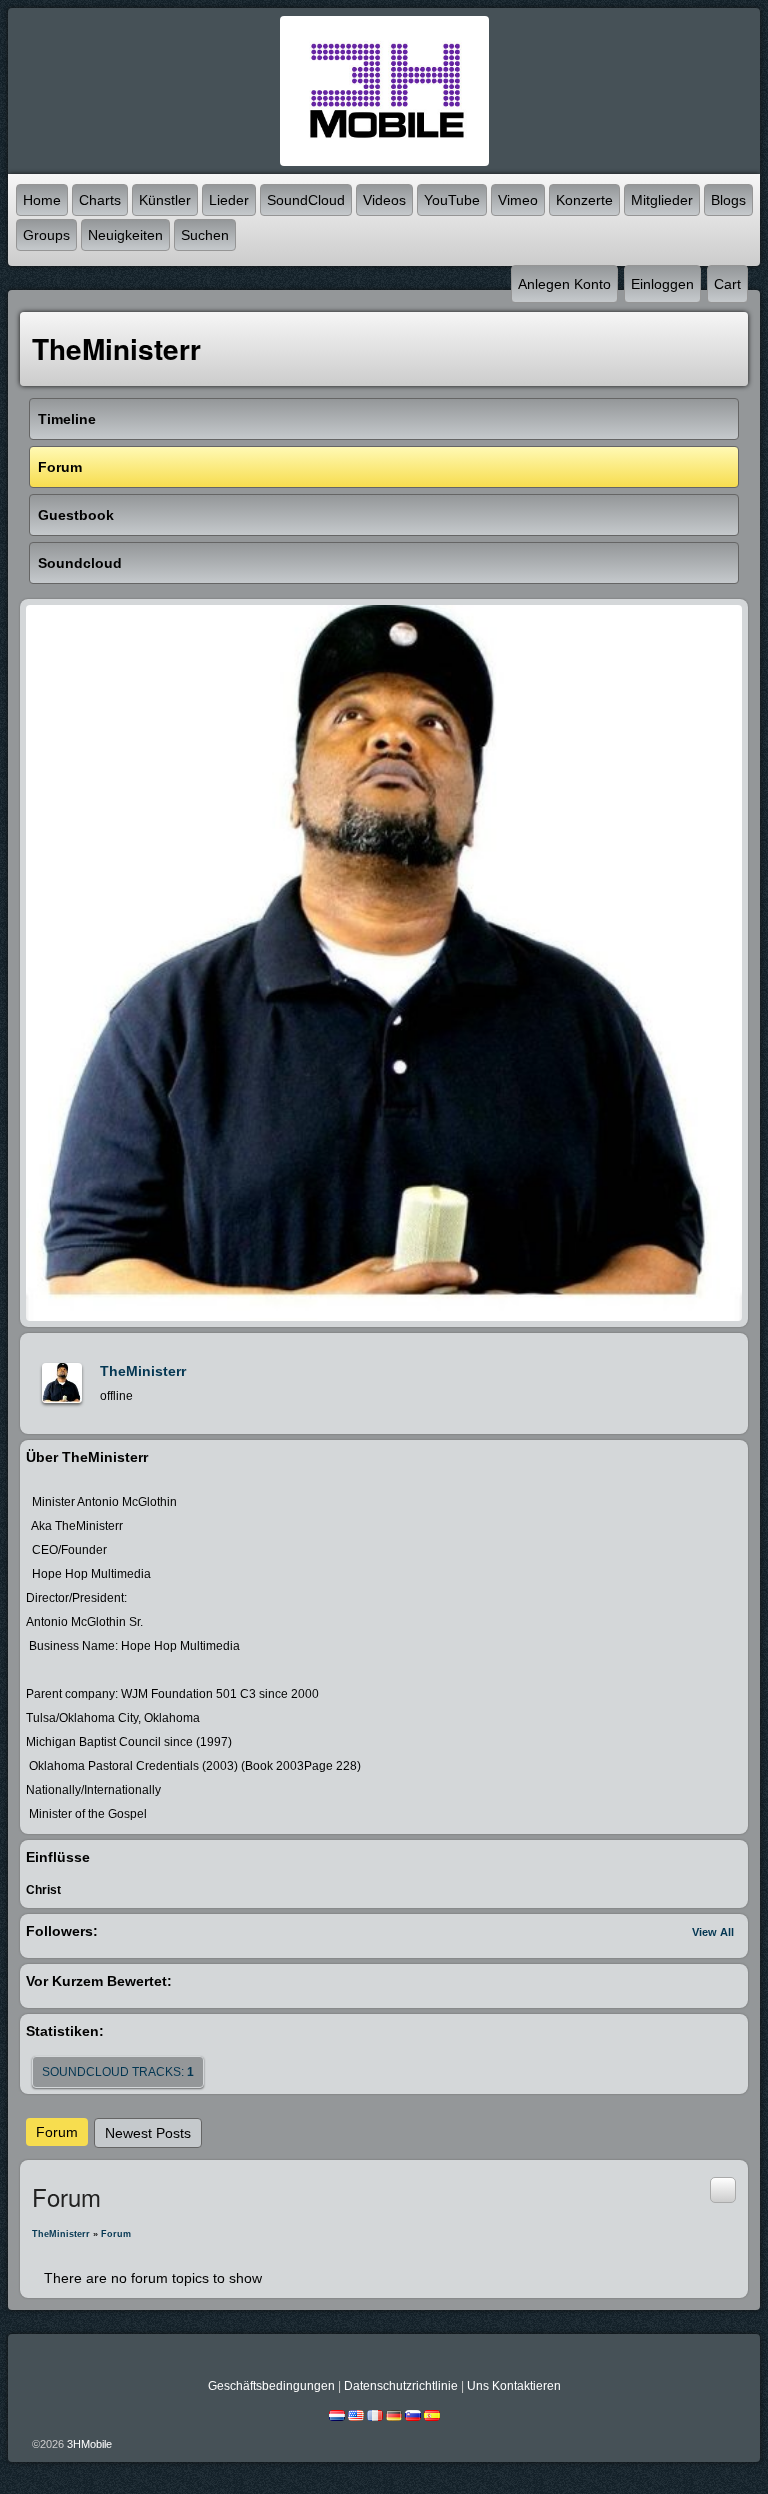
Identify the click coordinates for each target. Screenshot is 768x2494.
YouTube (452, 200)
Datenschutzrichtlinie (401, 2386)
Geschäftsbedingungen (271, 2386)
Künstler (165, 200)
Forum (57, 2132)
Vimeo (518, 200)
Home (42, 200)
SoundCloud (306, 200)
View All (713, 1932)
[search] (723, 2189)
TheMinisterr (143, 1371)
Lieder (229, 200)
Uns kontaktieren (514, 2386)
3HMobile (89, 2444)
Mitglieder (662, 200)
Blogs (728, 200)
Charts (100, 200)
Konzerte (584, 200)
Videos (384, 200)
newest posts (148, 2133)
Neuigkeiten (125, 235)
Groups (46, 235)
